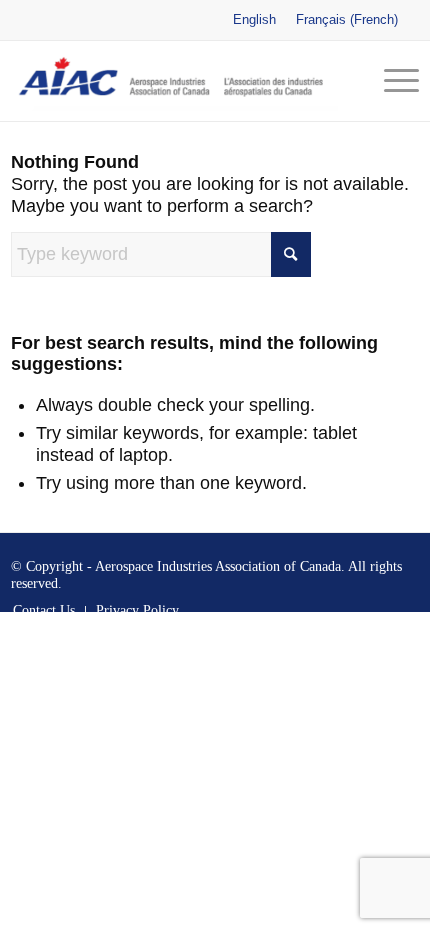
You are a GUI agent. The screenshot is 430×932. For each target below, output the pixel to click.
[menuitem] (391, 81)
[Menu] (391, 81)
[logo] (174, 81)
